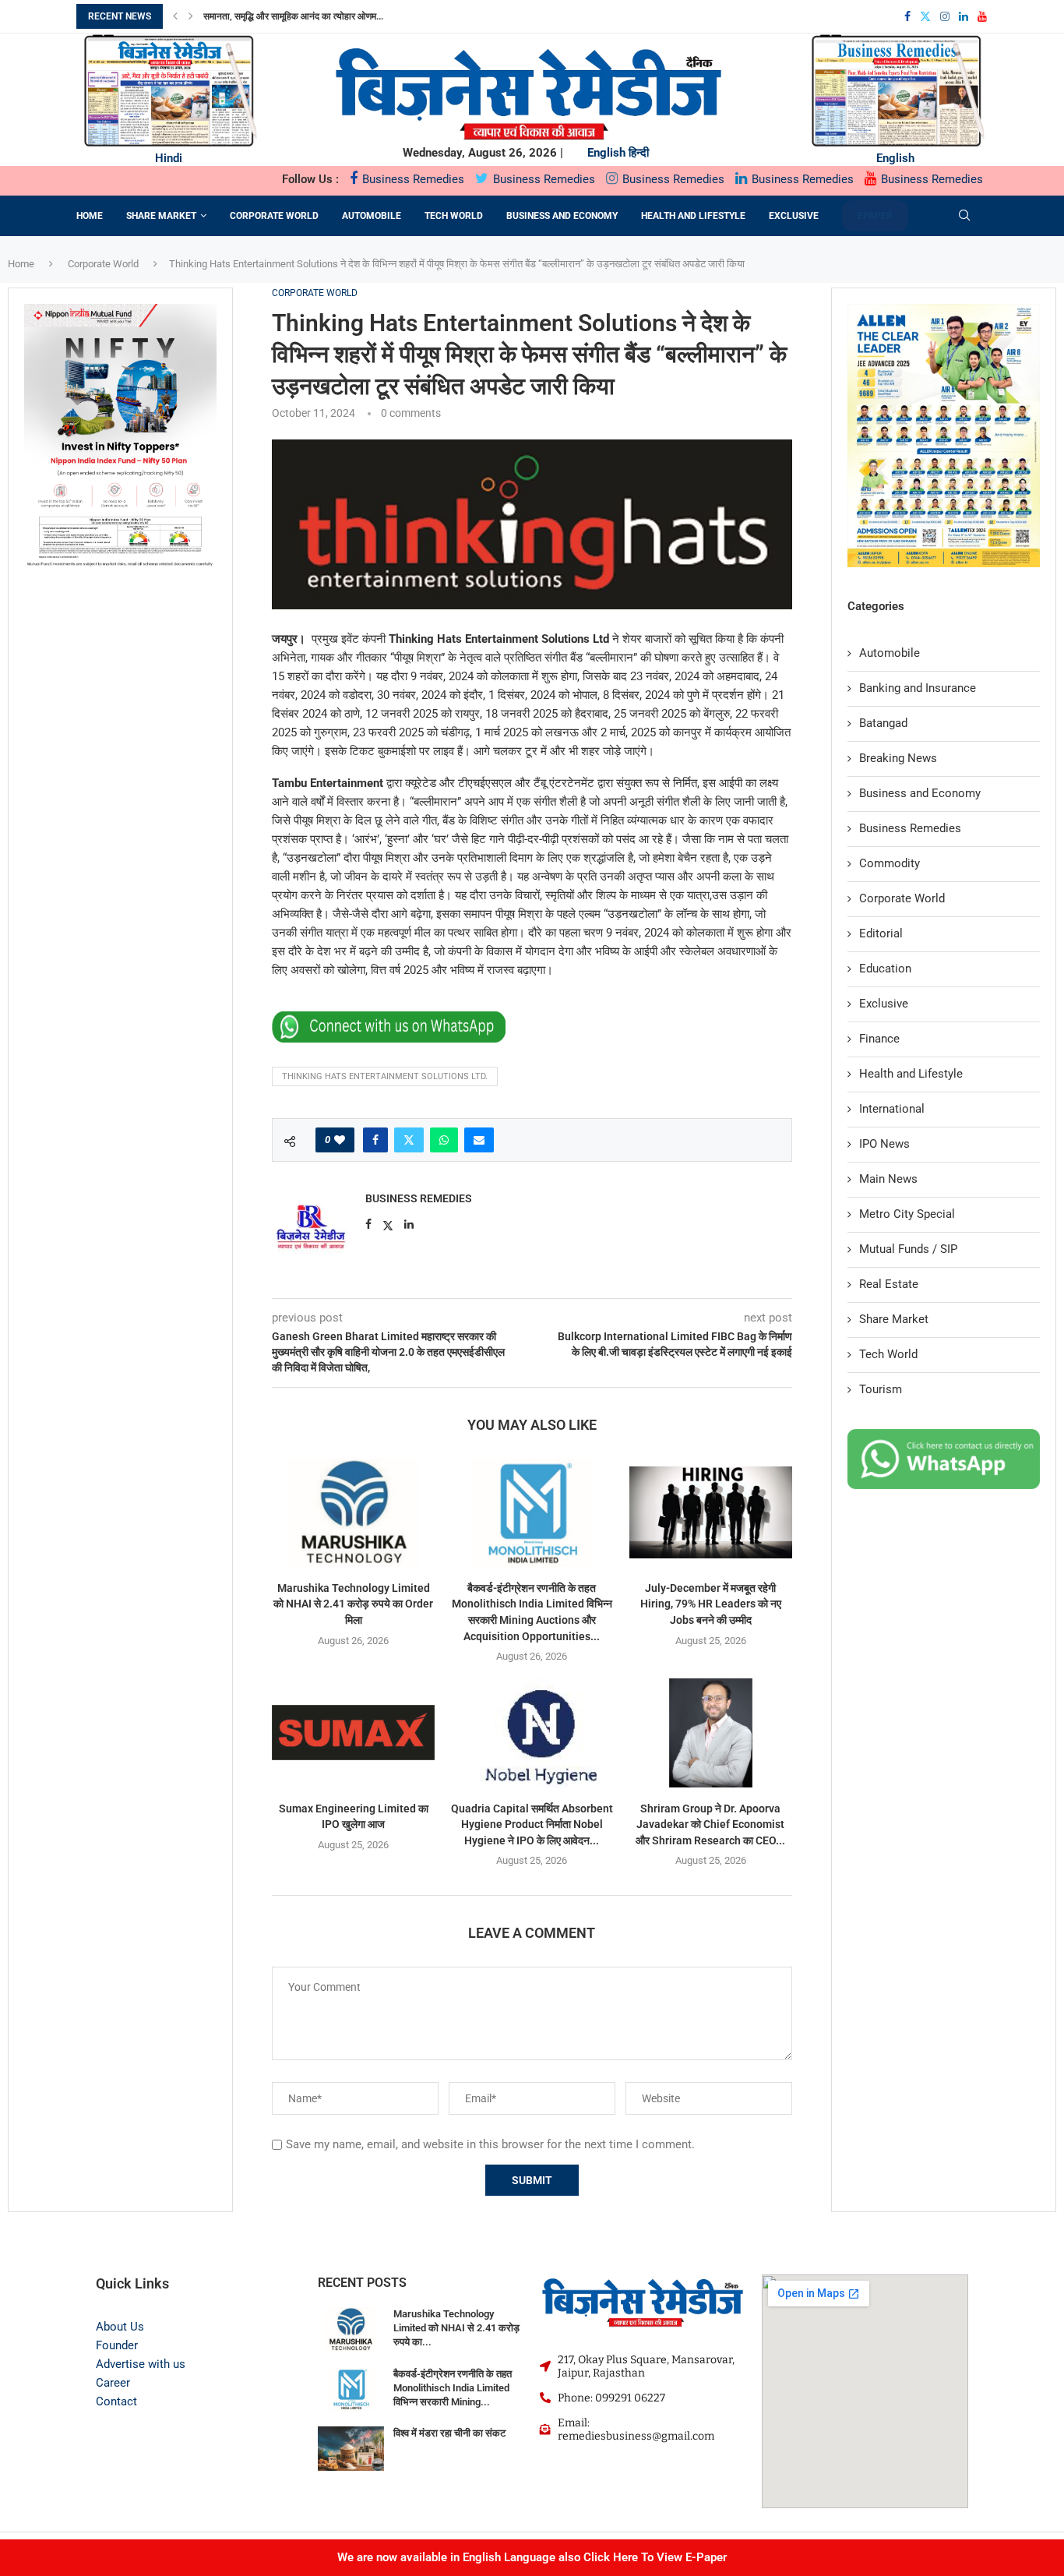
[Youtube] (982, 16)
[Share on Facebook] (375, 1140)
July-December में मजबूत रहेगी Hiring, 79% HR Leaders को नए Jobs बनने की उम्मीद (711, 1604)
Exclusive (794, 216)
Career (113, 2383)
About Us (120, 2327)
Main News (888, 1179)
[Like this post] (340, 1140)
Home (90, 216)
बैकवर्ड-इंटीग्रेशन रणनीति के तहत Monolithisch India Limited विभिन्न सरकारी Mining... (453, 2388)
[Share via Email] (479, 1140)
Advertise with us (141, 2364)
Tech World (454, 216)
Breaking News (898, 758)
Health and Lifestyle (693, 216)
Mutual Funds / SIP (908, 1249)
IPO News (884, 1144)
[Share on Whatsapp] (444, 1140)
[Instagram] (945, 16)
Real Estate (889, 1284)
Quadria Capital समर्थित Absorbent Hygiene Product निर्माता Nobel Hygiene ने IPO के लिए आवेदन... (532, 1824)
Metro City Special (907, 1214)
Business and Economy (562, 216)
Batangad (883, 723)
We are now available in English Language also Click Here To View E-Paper (532, 2557)
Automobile (372, 216)
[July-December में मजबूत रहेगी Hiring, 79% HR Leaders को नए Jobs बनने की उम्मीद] (711, 1512)
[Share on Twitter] (409, 1140)
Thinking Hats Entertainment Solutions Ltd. (385, 1076)
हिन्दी (639, 153)
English (606, 153)
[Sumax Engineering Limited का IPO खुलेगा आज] (353, 1733)
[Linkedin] (964, 16)
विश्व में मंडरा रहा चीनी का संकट (449, 2433)
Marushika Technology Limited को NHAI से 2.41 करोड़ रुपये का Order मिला (353, 1604)
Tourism (881, 1389)
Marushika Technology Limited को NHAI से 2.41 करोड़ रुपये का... (456, 2328)
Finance (879, 1039)
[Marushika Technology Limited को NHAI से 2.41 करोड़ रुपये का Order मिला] (353, 1512)
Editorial (881, 933)
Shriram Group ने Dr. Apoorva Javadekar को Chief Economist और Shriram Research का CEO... (710, 1824)
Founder (117, 2345)
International (892, 1109)
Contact (116, 2401)
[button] (175, 16)
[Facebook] (907, 16)
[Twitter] (925, 16)
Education (885, 969)
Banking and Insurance (918, 688)
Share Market (161, 216)
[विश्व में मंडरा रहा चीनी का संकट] (351, 2449)
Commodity (890, 863)
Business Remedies (412, 179)
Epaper (875, 216)
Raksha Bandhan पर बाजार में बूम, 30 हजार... (292, 16)
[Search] (964, 216)
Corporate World (274, 216)
